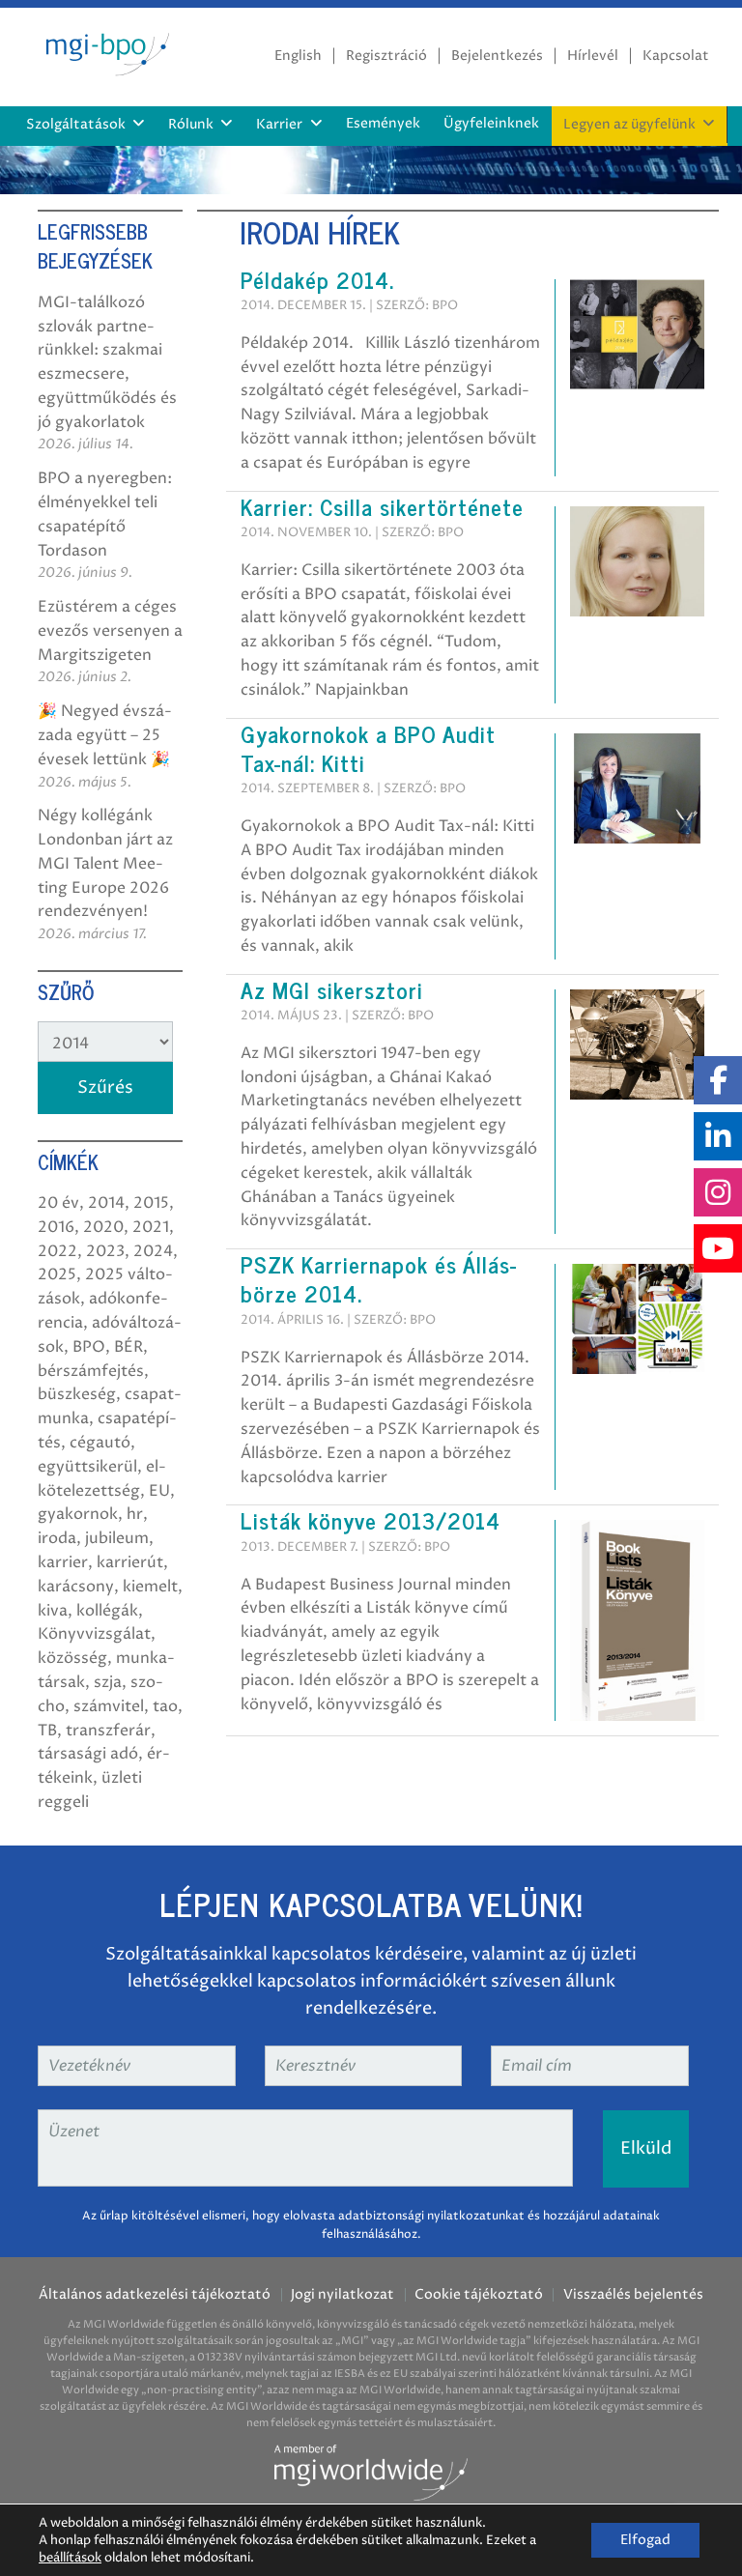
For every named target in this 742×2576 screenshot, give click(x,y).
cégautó (100, 1443)
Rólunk (191, 125)
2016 (56, 1227)
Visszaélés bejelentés (633, 2295)
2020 (103, 1227)
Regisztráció (386, 56)
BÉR (128, 1347)
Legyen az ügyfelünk (629, 125)
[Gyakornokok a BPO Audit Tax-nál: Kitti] (637, 787)
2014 (106, 1203)
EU (159, 1491)
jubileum (117, 1538)
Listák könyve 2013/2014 (371, 1520)
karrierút (130, 1562)
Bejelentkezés (497, 56)
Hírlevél (593, 56)
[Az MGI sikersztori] (637, 1044)
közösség (72, 1658)
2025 (57, 1274)
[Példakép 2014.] (637, 333)
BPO (89, 1347)
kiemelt (150, 1587)
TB (47, 1731)
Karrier (279, 125)
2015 (151, 1203)
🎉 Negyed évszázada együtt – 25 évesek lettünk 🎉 (105, 735)
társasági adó (88, 1754)
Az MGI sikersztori (332, 989)
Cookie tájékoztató (479, 2295)
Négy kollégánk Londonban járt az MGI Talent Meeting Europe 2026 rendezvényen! (105, 863)
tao (165, 1706)
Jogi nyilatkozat (342, 2295)
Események (383, 124)
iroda (57, 1538)
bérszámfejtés (91, 1371)
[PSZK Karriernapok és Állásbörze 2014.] (637, 1318)
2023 (105, 1251)
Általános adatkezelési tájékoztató (155, 2295)
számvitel (109, 1706)
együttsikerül (87, 1467)
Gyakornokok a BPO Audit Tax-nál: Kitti (368, 748)
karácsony (76, 1587)
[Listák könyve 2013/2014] (637, 1619)
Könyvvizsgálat (94, 1634)
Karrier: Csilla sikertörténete (382, 506)
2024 (153, 1251)
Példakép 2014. (317, 279)
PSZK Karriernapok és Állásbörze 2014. (378, 1278)
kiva (53, 1611)
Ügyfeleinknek (491, 124)
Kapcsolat (676, 56)
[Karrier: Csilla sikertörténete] (637, 560)
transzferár (108, 1731)
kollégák (107, 1611)
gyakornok (78, 1514)
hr (135, 1514)
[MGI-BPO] (105, 51)
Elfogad (645, 2540)
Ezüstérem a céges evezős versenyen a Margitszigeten (110, 631)
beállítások (70, 2558)
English (298, 56)
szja (108, 1682)
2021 (151, 1227)
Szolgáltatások (76, 125)
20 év (58, 1203)
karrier (63, 1562)
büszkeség (77, 1394)
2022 (57, 1251)
